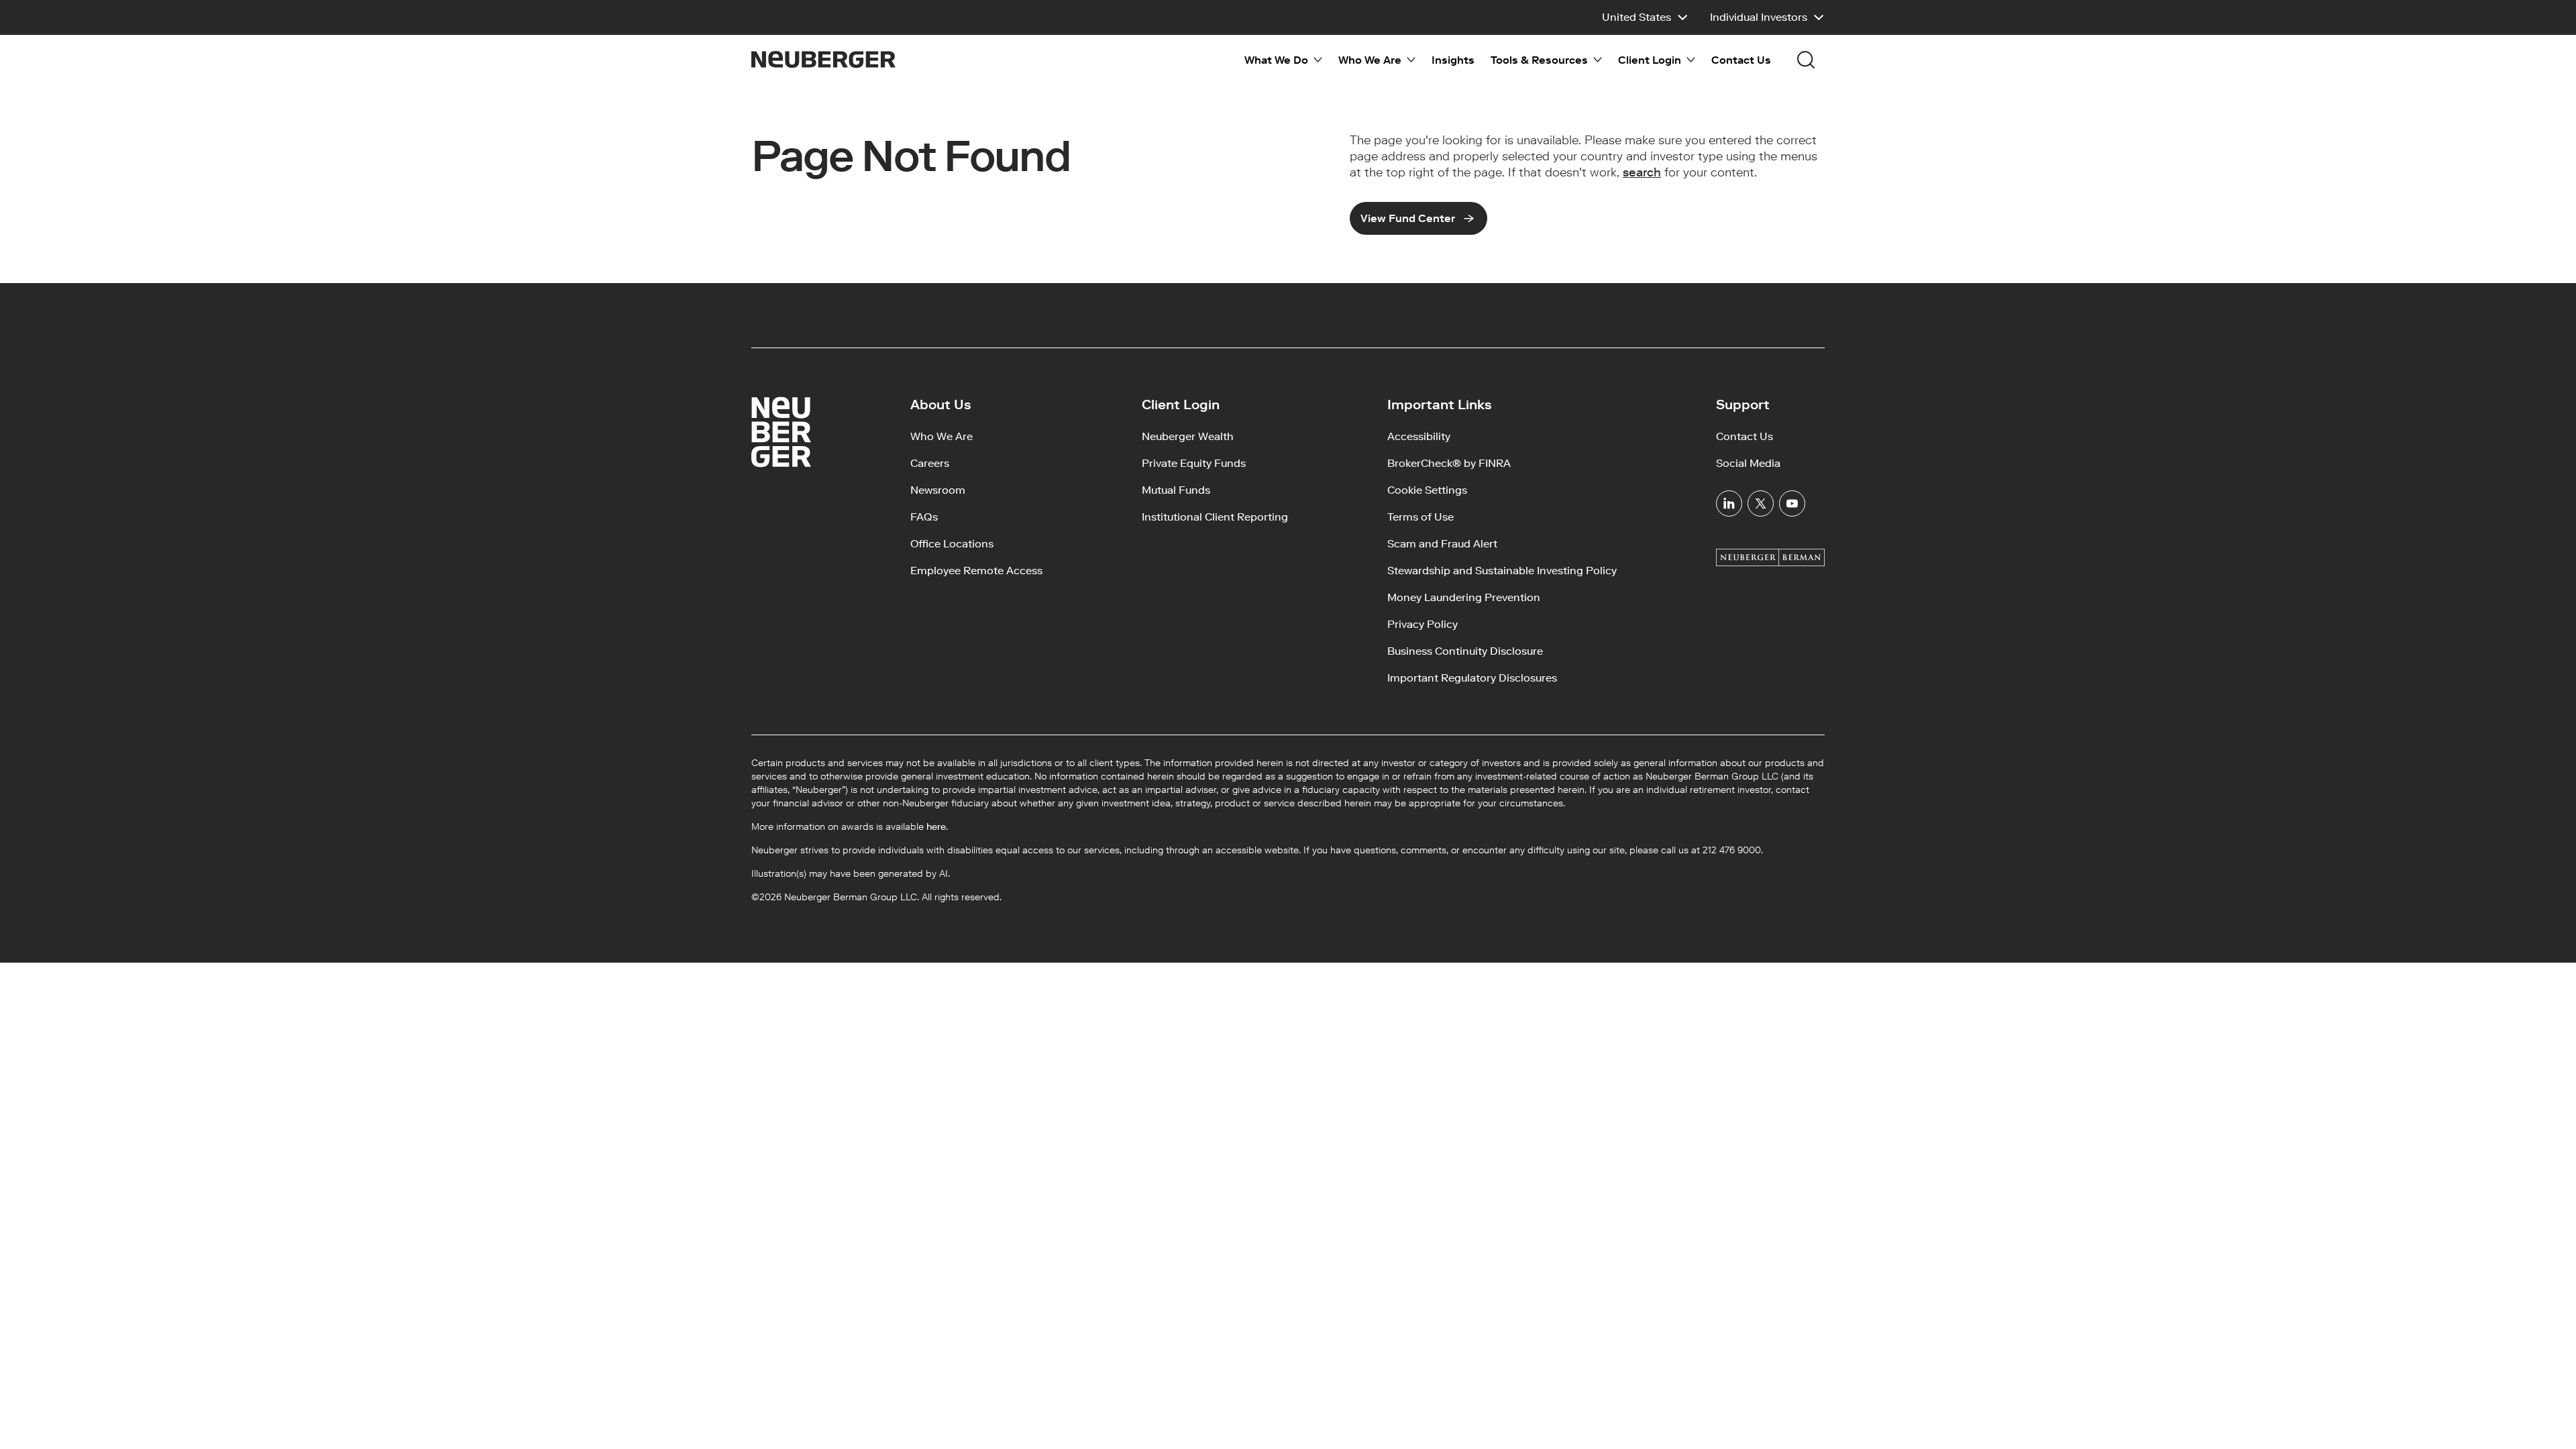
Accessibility (1419, 436)
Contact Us (1741, 60)
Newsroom (938, 490)
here (936, 827)
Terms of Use (1420, 517)
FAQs (924, 517)
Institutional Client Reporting (1215, 517)
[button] (1645, 17)
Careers (930, 463)
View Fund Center (1408, 218)
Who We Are (942, 436)
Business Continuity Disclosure (1465, 651)
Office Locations (952, 544)
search (1642, 172)
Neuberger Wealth (1188, 436)
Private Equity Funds (1194, 463)
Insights (1453, 60)
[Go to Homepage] (823, 59)
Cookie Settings (1427, 490)
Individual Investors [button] (1759, 17)
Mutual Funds (1176, 490)
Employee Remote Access (976, 571)
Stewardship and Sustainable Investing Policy (1502, 571)
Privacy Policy (1423, 624)
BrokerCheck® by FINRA (1449, 463)
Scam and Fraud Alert (1442, 544)
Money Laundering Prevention (1464, 597)
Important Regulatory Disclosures (1472, 678)
